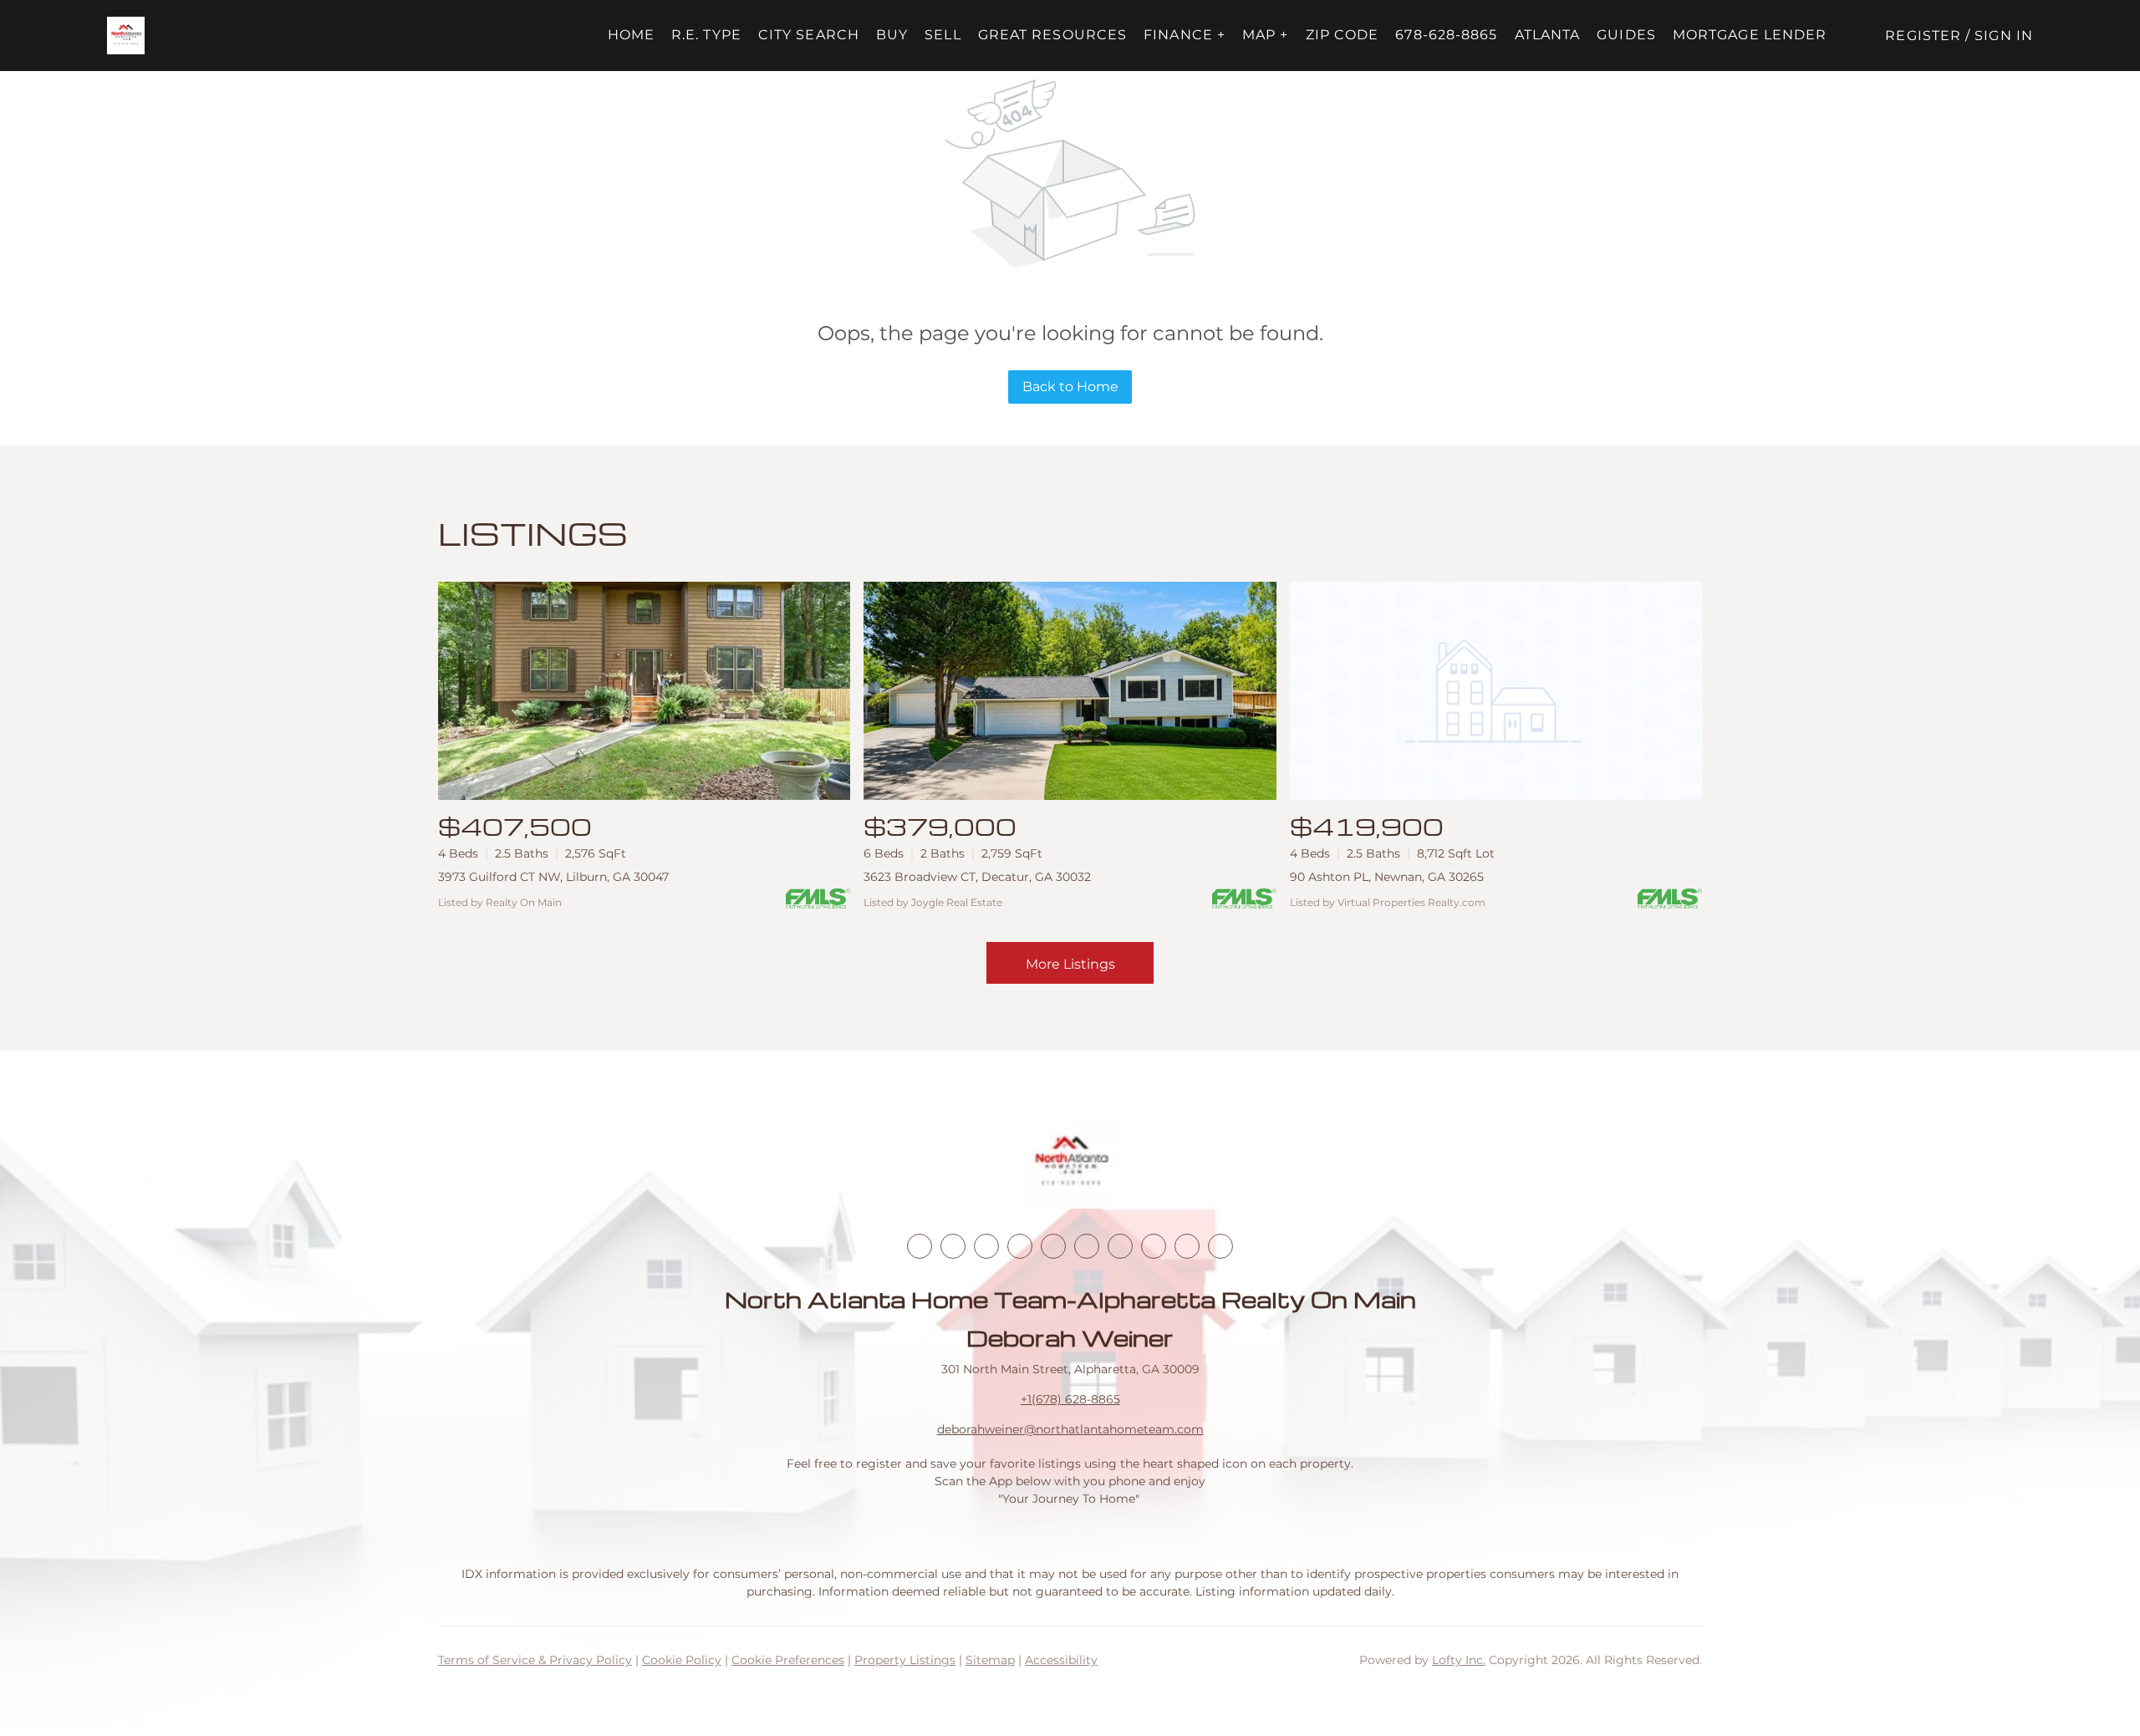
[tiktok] (1120, 1246)
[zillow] (1020, 1246)
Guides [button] (1626, 35)
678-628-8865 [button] (1446, 35)
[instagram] (1053, 1246)
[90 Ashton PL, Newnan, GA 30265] (1496, 691)
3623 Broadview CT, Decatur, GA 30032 (977, 877)
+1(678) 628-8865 (1070, 1399)
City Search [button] (809, 35)
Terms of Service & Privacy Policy (535, 1660)
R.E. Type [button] (706, 35)
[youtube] (1087, 1246)
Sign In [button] (2004, 36)
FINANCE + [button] (1185, 35)
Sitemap (990, 1660)
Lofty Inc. (1459, 1660)
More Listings (1070, 964)
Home (631, 35)
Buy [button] (892, 35)
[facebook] (920, 1246)
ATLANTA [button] (1548, 35)
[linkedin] (953, 1246)
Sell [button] (943, 35)
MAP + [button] (1266, 35)
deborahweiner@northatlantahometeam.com (1070, 1429)
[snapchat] (1154, 1246)
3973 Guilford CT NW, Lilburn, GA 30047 (553, 877)
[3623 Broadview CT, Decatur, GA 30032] (1070, 691)
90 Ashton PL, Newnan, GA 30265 (1387, 877)
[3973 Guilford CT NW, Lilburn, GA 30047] (644, 691)
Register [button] (1923, 36)
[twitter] (986, 1246)
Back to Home (1070, 387)
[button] (126, 36)
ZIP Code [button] (1343, 35)
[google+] (1220, 1246)
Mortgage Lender (1750, 35)
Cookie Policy (682, 1660)
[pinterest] (1187, 1246)
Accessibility (1061, 1660)
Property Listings (905, 1660)
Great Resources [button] (1053, 35)
